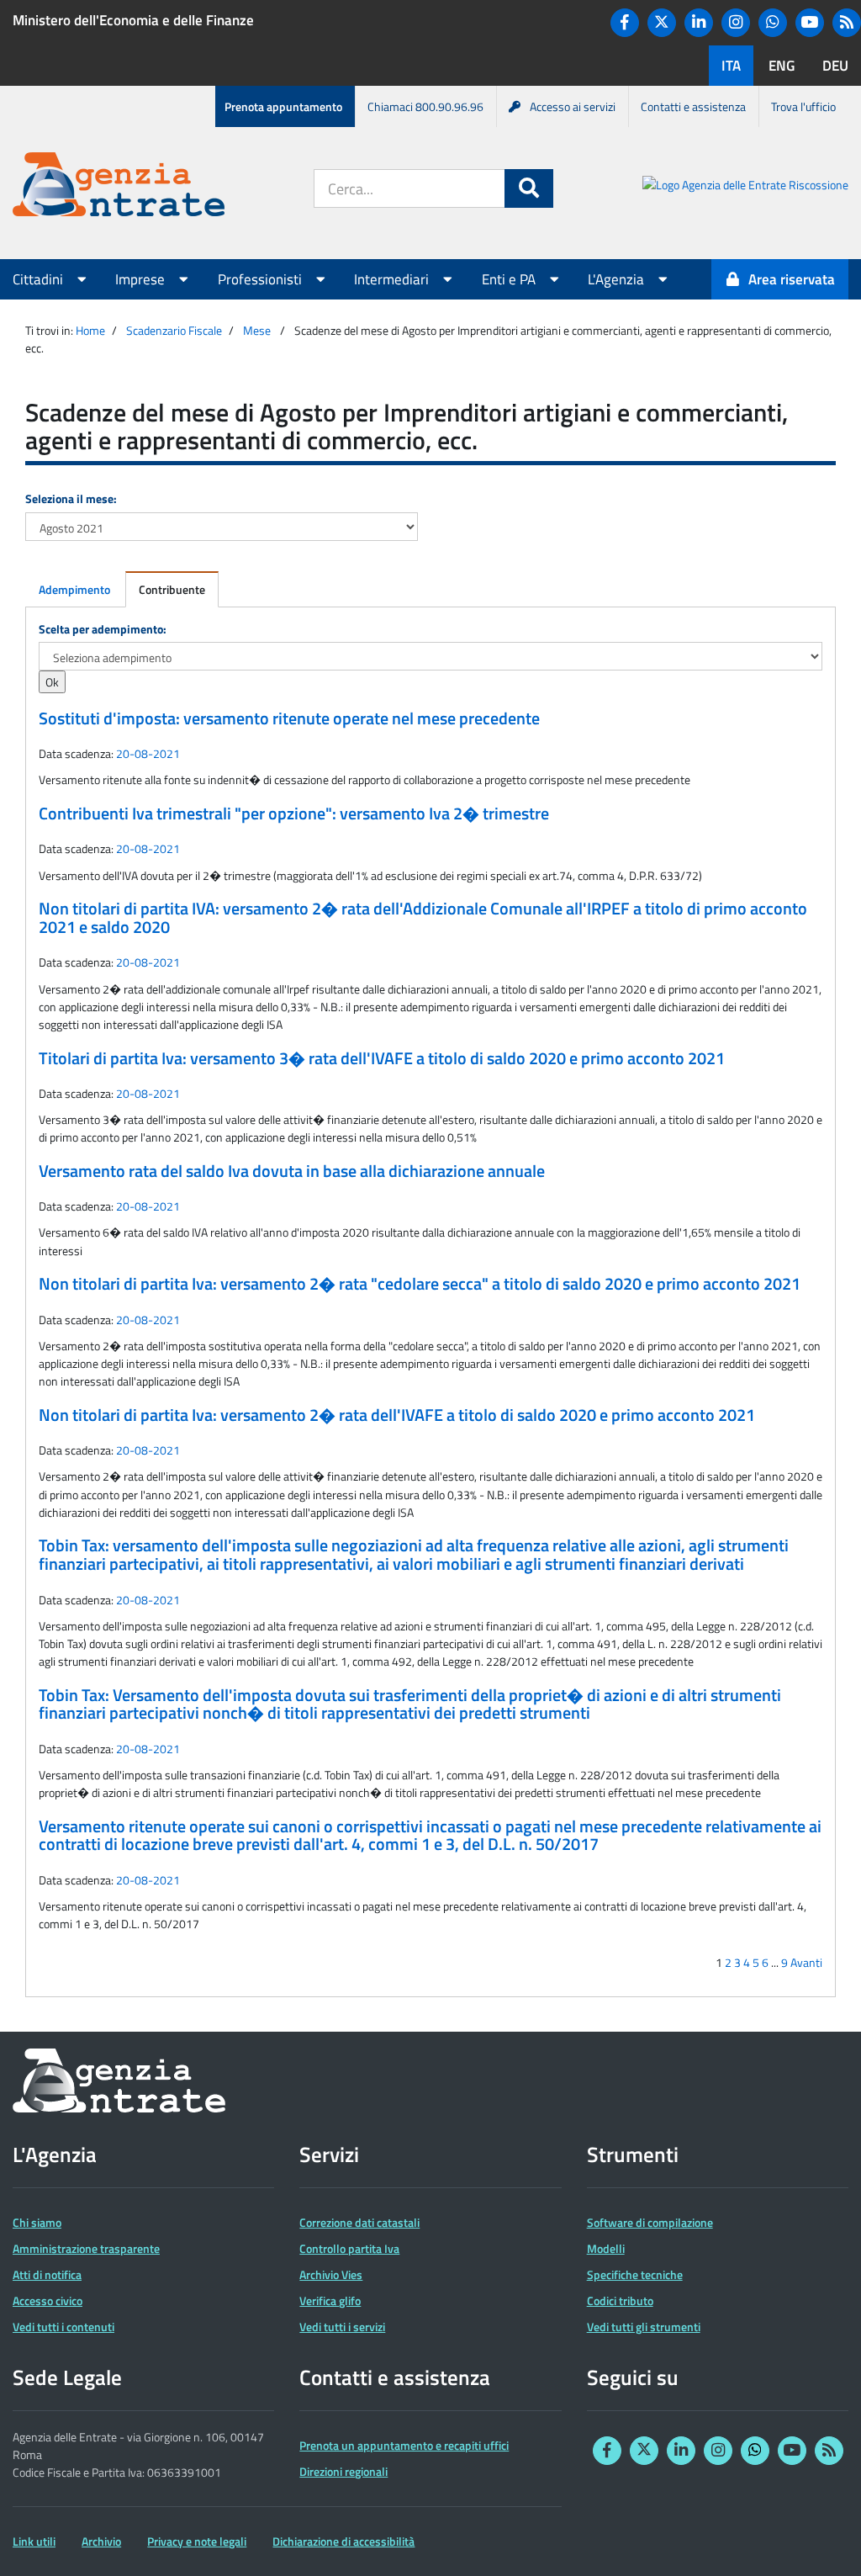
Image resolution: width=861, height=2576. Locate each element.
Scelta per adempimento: (103, 629)
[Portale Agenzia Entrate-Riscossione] (745, 187)
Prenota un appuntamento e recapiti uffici (404, 2445)
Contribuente (172, 589)
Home (90, 330)
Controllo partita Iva (349, 2248)
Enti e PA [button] (510, 279)
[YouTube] (810, 23)
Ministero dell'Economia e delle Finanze (133, 20)
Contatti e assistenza (693, 106)
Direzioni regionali (343, 2471)
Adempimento (74, 589)
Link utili (34, 2541)
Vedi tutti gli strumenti (644, 2327)
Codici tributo (620, 2300)
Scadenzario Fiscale (174, 330)
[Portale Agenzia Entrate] (119, 187)
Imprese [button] (142, 279)
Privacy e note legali (197, 2541)
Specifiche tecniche (635, 2274)
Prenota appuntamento (283, 106)
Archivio (101, 2541)
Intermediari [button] (393, 279)
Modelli (606, 2248)
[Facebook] (625, 23)
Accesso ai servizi (573, 106)
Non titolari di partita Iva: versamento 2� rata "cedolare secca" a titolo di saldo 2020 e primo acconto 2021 (420, 1284)
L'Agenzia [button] (618, 279)
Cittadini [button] (40, 279)
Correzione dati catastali (359, 2222)
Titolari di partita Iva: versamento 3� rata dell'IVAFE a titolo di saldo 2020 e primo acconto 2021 (382, 1058)
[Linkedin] (699, 23)
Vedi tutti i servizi (342, 2327)
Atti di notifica (47, 2274)
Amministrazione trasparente (86, 2248)
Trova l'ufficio (803, 106)
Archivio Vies (331, 2274)
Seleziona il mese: (71, 498)
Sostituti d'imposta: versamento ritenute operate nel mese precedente (289, 718)
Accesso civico (48, 2300)
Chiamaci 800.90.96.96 (425, 106)
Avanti (806, 1962)
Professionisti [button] (261, 279)
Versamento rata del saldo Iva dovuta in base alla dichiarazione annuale (292, 1171)
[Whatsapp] (773, 23)
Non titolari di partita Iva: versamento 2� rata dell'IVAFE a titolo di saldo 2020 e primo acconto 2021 (397, 1415)
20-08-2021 (148, 753)
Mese (257, 330)
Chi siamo (37, 2222)
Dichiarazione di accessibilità (343, 2541)
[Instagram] (736, 23)
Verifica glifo (330, 2300)
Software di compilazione (650, 2222)
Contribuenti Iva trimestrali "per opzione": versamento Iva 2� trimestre (294, 814)
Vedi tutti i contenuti (63, 2327)
